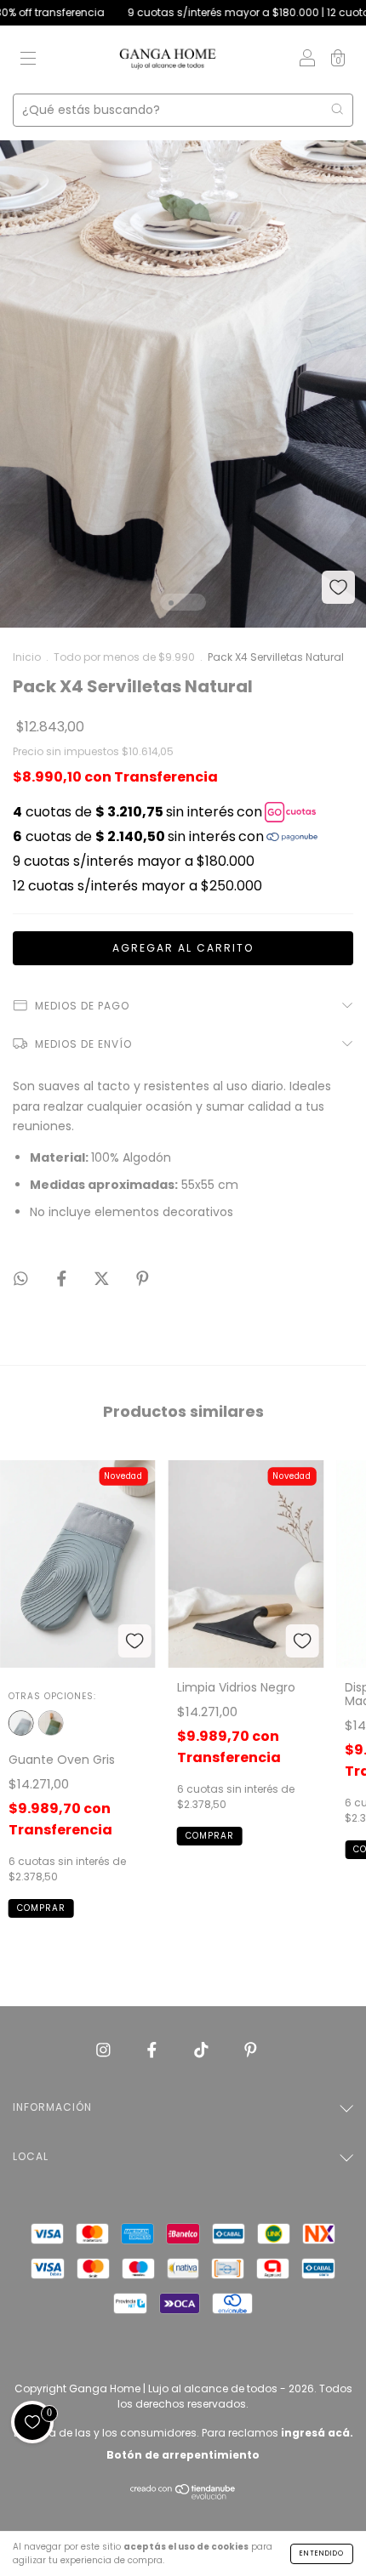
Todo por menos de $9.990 (124, 657)
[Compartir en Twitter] (103, 1279)
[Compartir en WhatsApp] (21, 1279)
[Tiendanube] (183, 2496)
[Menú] (28, 60)
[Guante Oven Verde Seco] (51, 1723)
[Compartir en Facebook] (63, 1279)
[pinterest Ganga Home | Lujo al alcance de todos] (251, 2050)
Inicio (27, 657)
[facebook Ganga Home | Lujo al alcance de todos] (154, 2050)
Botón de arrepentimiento (183, 2455)
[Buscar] (337, 109)
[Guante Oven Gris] (21, 1723)
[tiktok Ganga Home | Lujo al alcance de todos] (203, 2050)
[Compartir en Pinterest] (143, 1279)
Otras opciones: (52, 1696)
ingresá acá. (317, 2433)
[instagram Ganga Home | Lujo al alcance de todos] (105, 2050)
